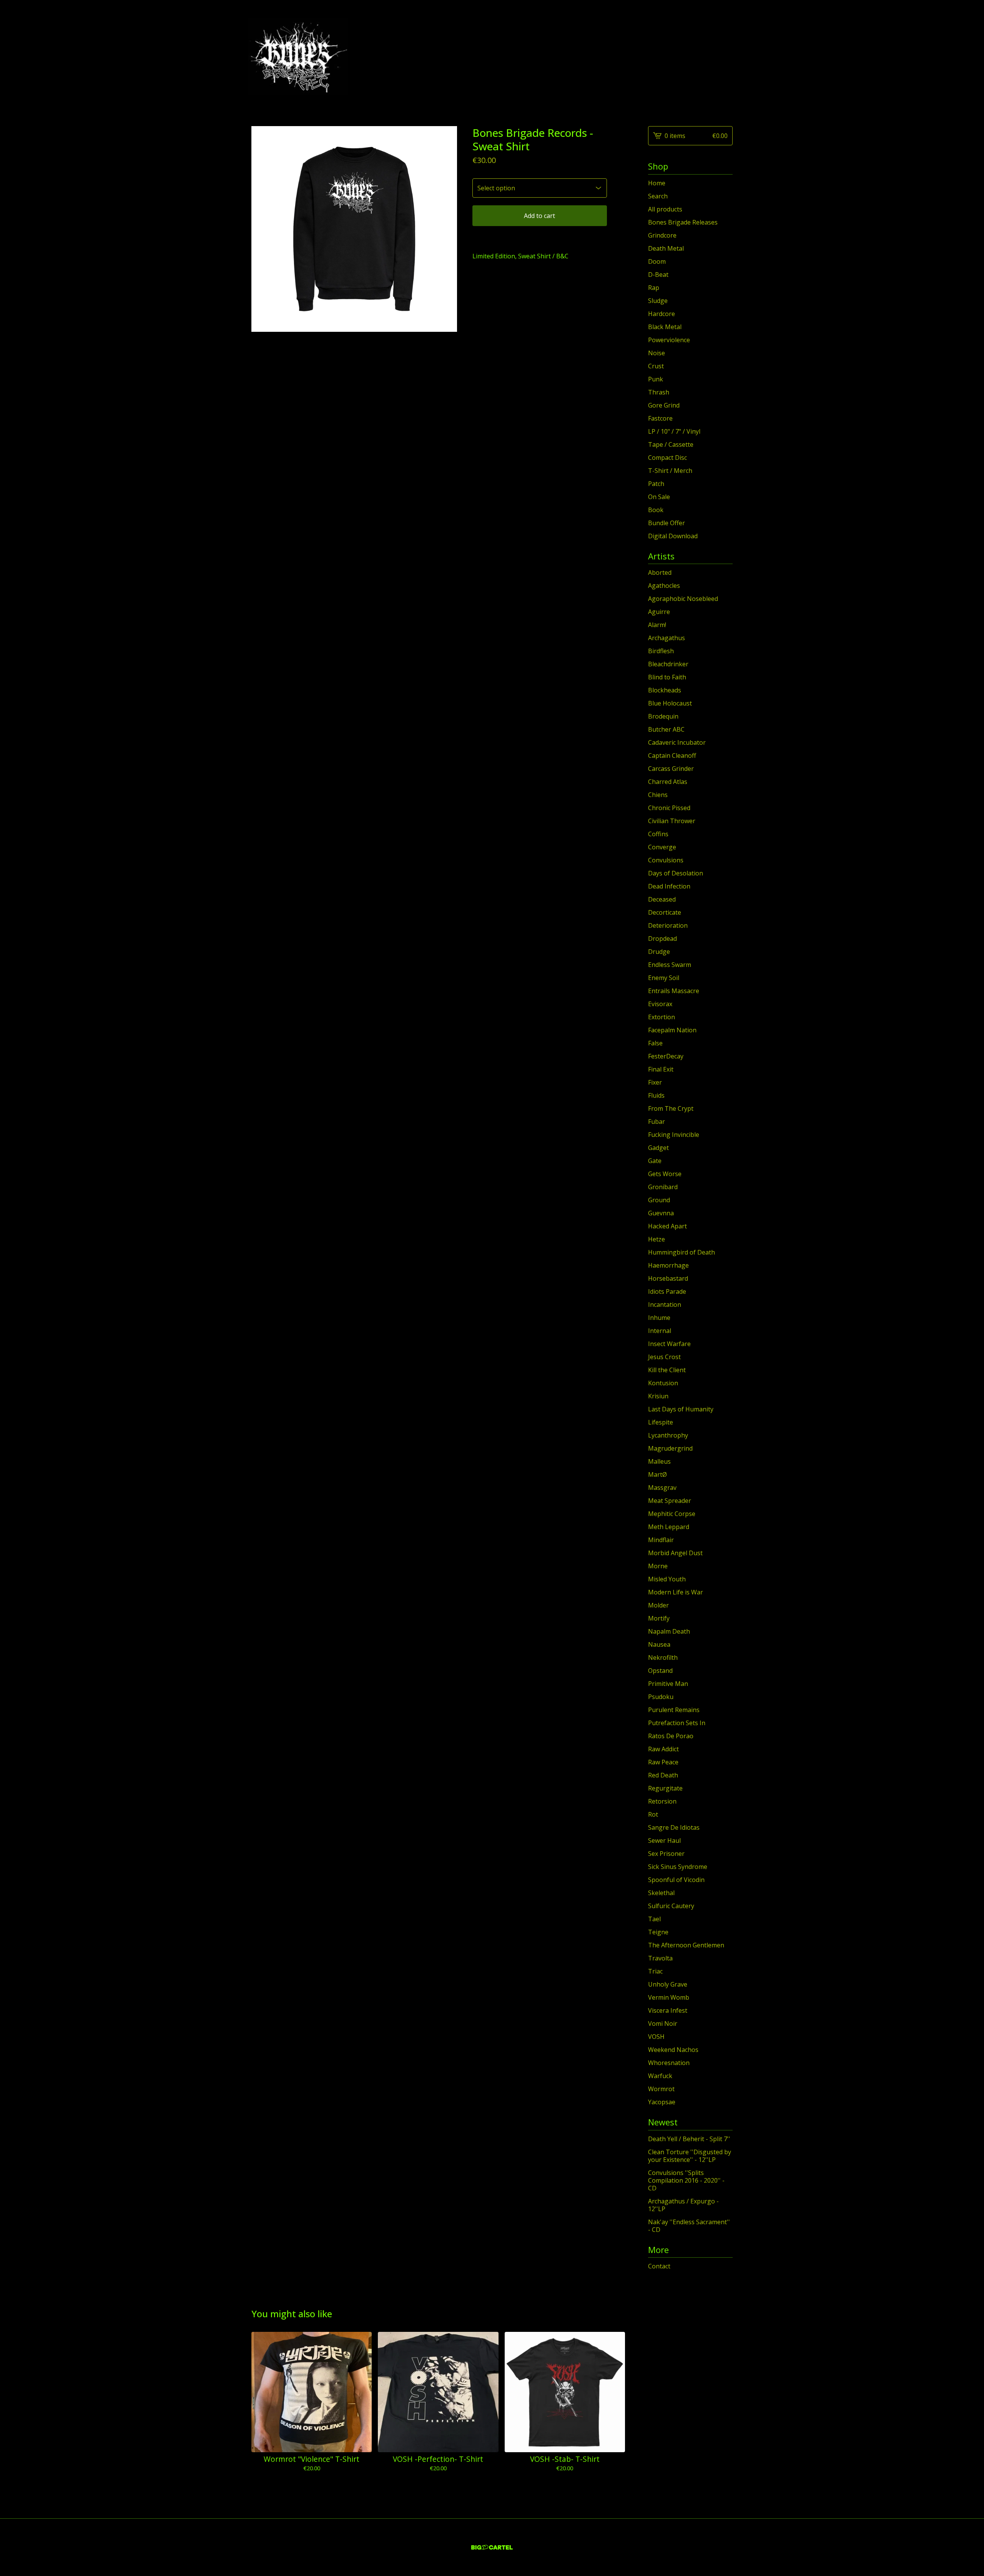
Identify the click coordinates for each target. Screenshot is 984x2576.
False (655, 1043)
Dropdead (662, 939)
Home (657, 183)
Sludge (658, 301)
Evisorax (660, 1004)
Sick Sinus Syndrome (678, 1867)
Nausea (659, 1644)
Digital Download (673, 536)
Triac (655, 1971)
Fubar (657, 1122)
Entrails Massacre (674, 991)
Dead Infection (669, 886)
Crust (656, 366)
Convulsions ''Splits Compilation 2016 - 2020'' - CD (686, 2180)
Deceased (662, 899)
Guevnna (661, 1213)
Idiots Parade (667, 1291)
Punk (656, 379)
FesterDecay (666, 1056)
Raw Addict (663, 1749)
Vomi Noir (663, 2024)
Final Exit (661, 1069)
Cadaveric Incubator (677, 742)
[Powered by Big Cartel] (492, 2547)
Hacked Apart (667, 1226)
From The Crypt (671, 1108)
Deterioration (668, 925)
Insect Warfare (669, 1344)
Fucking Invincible (674, 1135)
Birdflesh (661, 651)
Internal (660, 1331)
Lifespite (661, 1422)
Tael (654, 1919)
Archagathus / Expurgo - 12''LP (683, 2205)
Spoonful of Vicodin (676, 1880)
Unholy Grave (668, 1984)
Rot (653, 1814)
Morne (658, 1566)
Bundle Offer (667, 523)
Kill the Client (667, 1370)
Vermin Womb (669, 1997)
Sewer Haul (664, 1840)
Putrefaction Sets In (677, 1723)
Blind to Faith (667, 677)
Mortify (659, 1618)
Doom (657, 261)
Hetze (657, 1239)
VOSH (656, 2037)
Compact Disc (667, 458)
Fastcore (660, 418)
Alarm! (657, 625)
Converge (662, 847)
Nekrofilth (663, 1657)
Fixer (655, 1082)
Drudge (659, 952)
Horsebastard (668, 1278)
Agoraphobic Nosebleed (683, 599)
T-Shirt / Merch (670, 471)
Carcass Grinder (671, 769)
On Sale (659, 497)
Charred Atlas (668, 782)
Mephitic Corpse (672, 1514)
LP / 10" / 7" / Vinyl (674, 431)
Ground (659, 1200)
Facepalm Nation (672, 1030)
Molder (658, 1605)
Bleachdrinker (668, 664)
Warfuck (660, 2076)
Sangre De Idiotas (674, 1827)
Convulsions (666, 860)
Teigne (658, 1932)
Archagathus (667, 638)
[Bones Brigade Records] (298, 57)
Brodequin (663, 716)
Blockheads (665, 690)
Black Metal (665, 327)
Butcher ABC (666, 729)
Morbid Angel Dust (675, 1553)
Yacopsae (662, 2102)
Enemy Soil (664, 978)
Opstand (660, 1671)
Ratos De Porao (671, 1736)
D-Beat (658, 275)
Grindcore (662, 235)
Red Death (663, 1775)
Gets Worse (665, 1174)
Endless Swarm (670, 965)
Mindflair (661, 1540)
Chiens (658, 795)
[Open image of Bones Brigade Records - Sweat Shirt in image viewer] (354, 229)
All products (665, 209)
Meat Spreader (670, 1501)
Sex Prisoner (666, 1854)
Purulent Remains (674, 1710)
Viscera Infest (668, 2010)
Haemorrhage (668, 1265)
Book (656, 510)
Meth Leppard (669, 1527)
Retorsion (662, 1801)
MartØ (657, 1474)
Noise (657, 353)
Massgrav (662, 1488)
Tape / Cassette (671, 444)
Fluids (656, 1095)
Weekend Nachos (673, 2050)
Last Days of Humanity (681, 1409)
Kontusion (663, 1383)
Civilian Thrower (672, 821)
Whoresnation (669, 2063)
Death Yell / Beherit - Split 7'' (689, 2139)
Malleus (659, 1461)
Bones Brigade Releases (683, 222)
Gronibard (663, 1187)
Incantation (665, 1305)
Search (658, 196)
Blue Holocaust (670, 703)
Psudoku (661, 1697)
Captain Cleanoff (672, 755)
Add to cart (539, 216)
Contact (659, 2266)
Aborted (660, 572)
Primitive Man (668, 1684)
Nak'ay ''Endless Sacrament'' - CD (689, 2226)
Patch (656, 484)
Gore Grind (664, 405)
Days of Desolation (676, 873)
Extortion (662, 1017)
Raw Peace (663, 1762)
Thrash (659, 392)
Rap (654, 288)
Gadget (658, 1148)
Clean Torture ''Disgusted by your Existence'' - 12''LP (690, 2156)
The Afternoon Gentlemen (686, 1945)
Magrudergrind (670, 1448)
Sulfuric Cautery (671, 1906)
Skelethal (661, 1893)
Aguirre (659, 612)
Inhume (659, 1318)
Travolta (660, 1958)
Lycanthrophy (668, 1435)
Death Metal (666, 248)
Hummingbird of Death (681, 1252)
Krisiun (658, 1396)
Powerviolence (669, 340)
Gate (655, 1161)
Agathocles (664, 586)
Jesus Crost (664, 1357)
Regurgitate (665, 1788)
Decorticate (665, 912)
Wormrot (661, 2089)
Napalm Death (669, 1631)
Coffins (658, 834)
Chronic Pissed (669, 808)
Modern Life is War (676, 1592)
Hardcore (662, 314)
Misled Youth (667, 1579)
